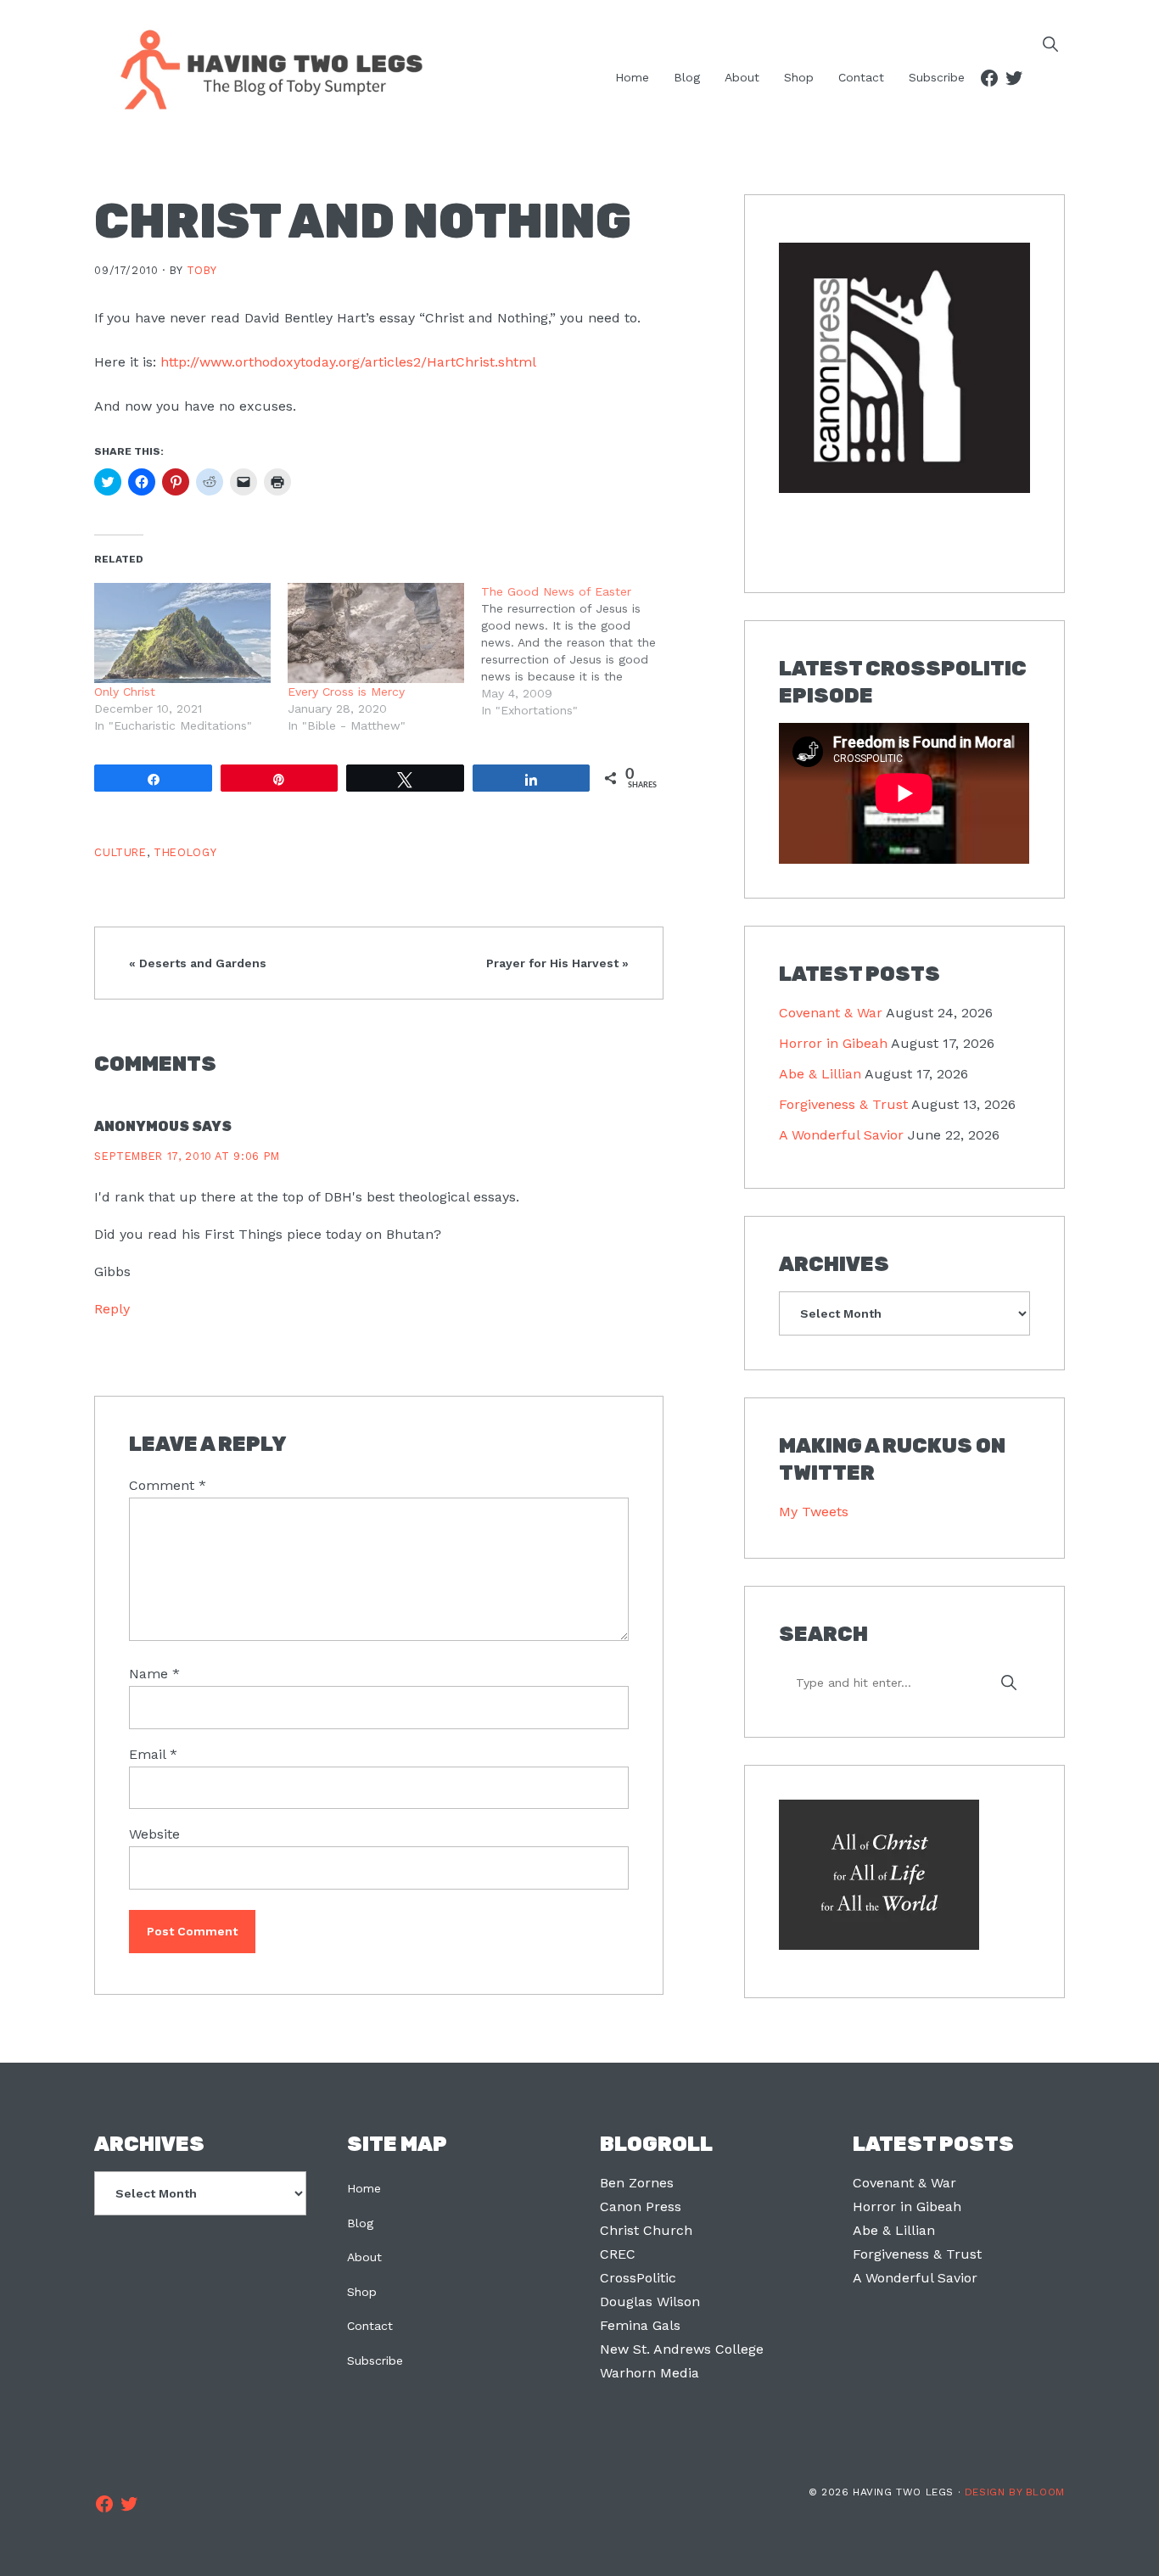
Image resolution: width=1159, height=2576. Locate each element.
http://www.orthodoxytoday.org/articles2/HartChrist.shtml (348, 362)
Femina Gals (640, 2325)
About (364, 2257)
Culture (120, 852)
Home (364, 2188)
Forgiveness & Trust (843, 1104)
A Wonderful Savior (841, 1135)
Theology (185, 852)
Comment (168, 1485)
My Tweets (814, 1512)
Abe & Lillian (820, 1074)
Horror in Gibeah (833, 1043)
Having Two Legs (264, 68)
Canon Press (641, 2206)
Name (154, 1674)
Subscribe (375, 2360)
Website (154, 1834)
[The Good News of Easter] (578, 651)
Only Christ (125, 692)
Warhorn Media (649, 2373)
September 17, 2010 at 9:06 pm (187, 1156)
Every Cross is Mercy (346, 692)
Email (153, 1754)
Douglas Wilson (650, 2302)
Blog (360, 2223)
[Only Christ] (182, 633)
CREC (618, 2254)
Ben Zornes (637, 2183)
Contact (370, 2326)
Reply (112, 1309)
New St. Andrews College (682, 2349)
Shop (362, 2292)
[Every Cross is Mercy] (376, 633)
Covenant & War (831, 1013)
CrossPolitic (638, 2278)
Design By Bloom (1015, 2492)
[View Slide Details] (904, 369)
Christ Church (646, 2230)
